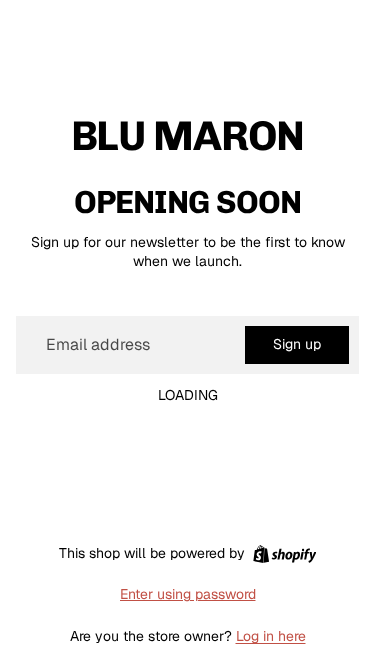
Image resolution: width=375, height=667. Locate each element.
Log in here (271, 636)
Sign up (297, 344)
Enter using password (188, 594)
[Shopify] (284, 554)
